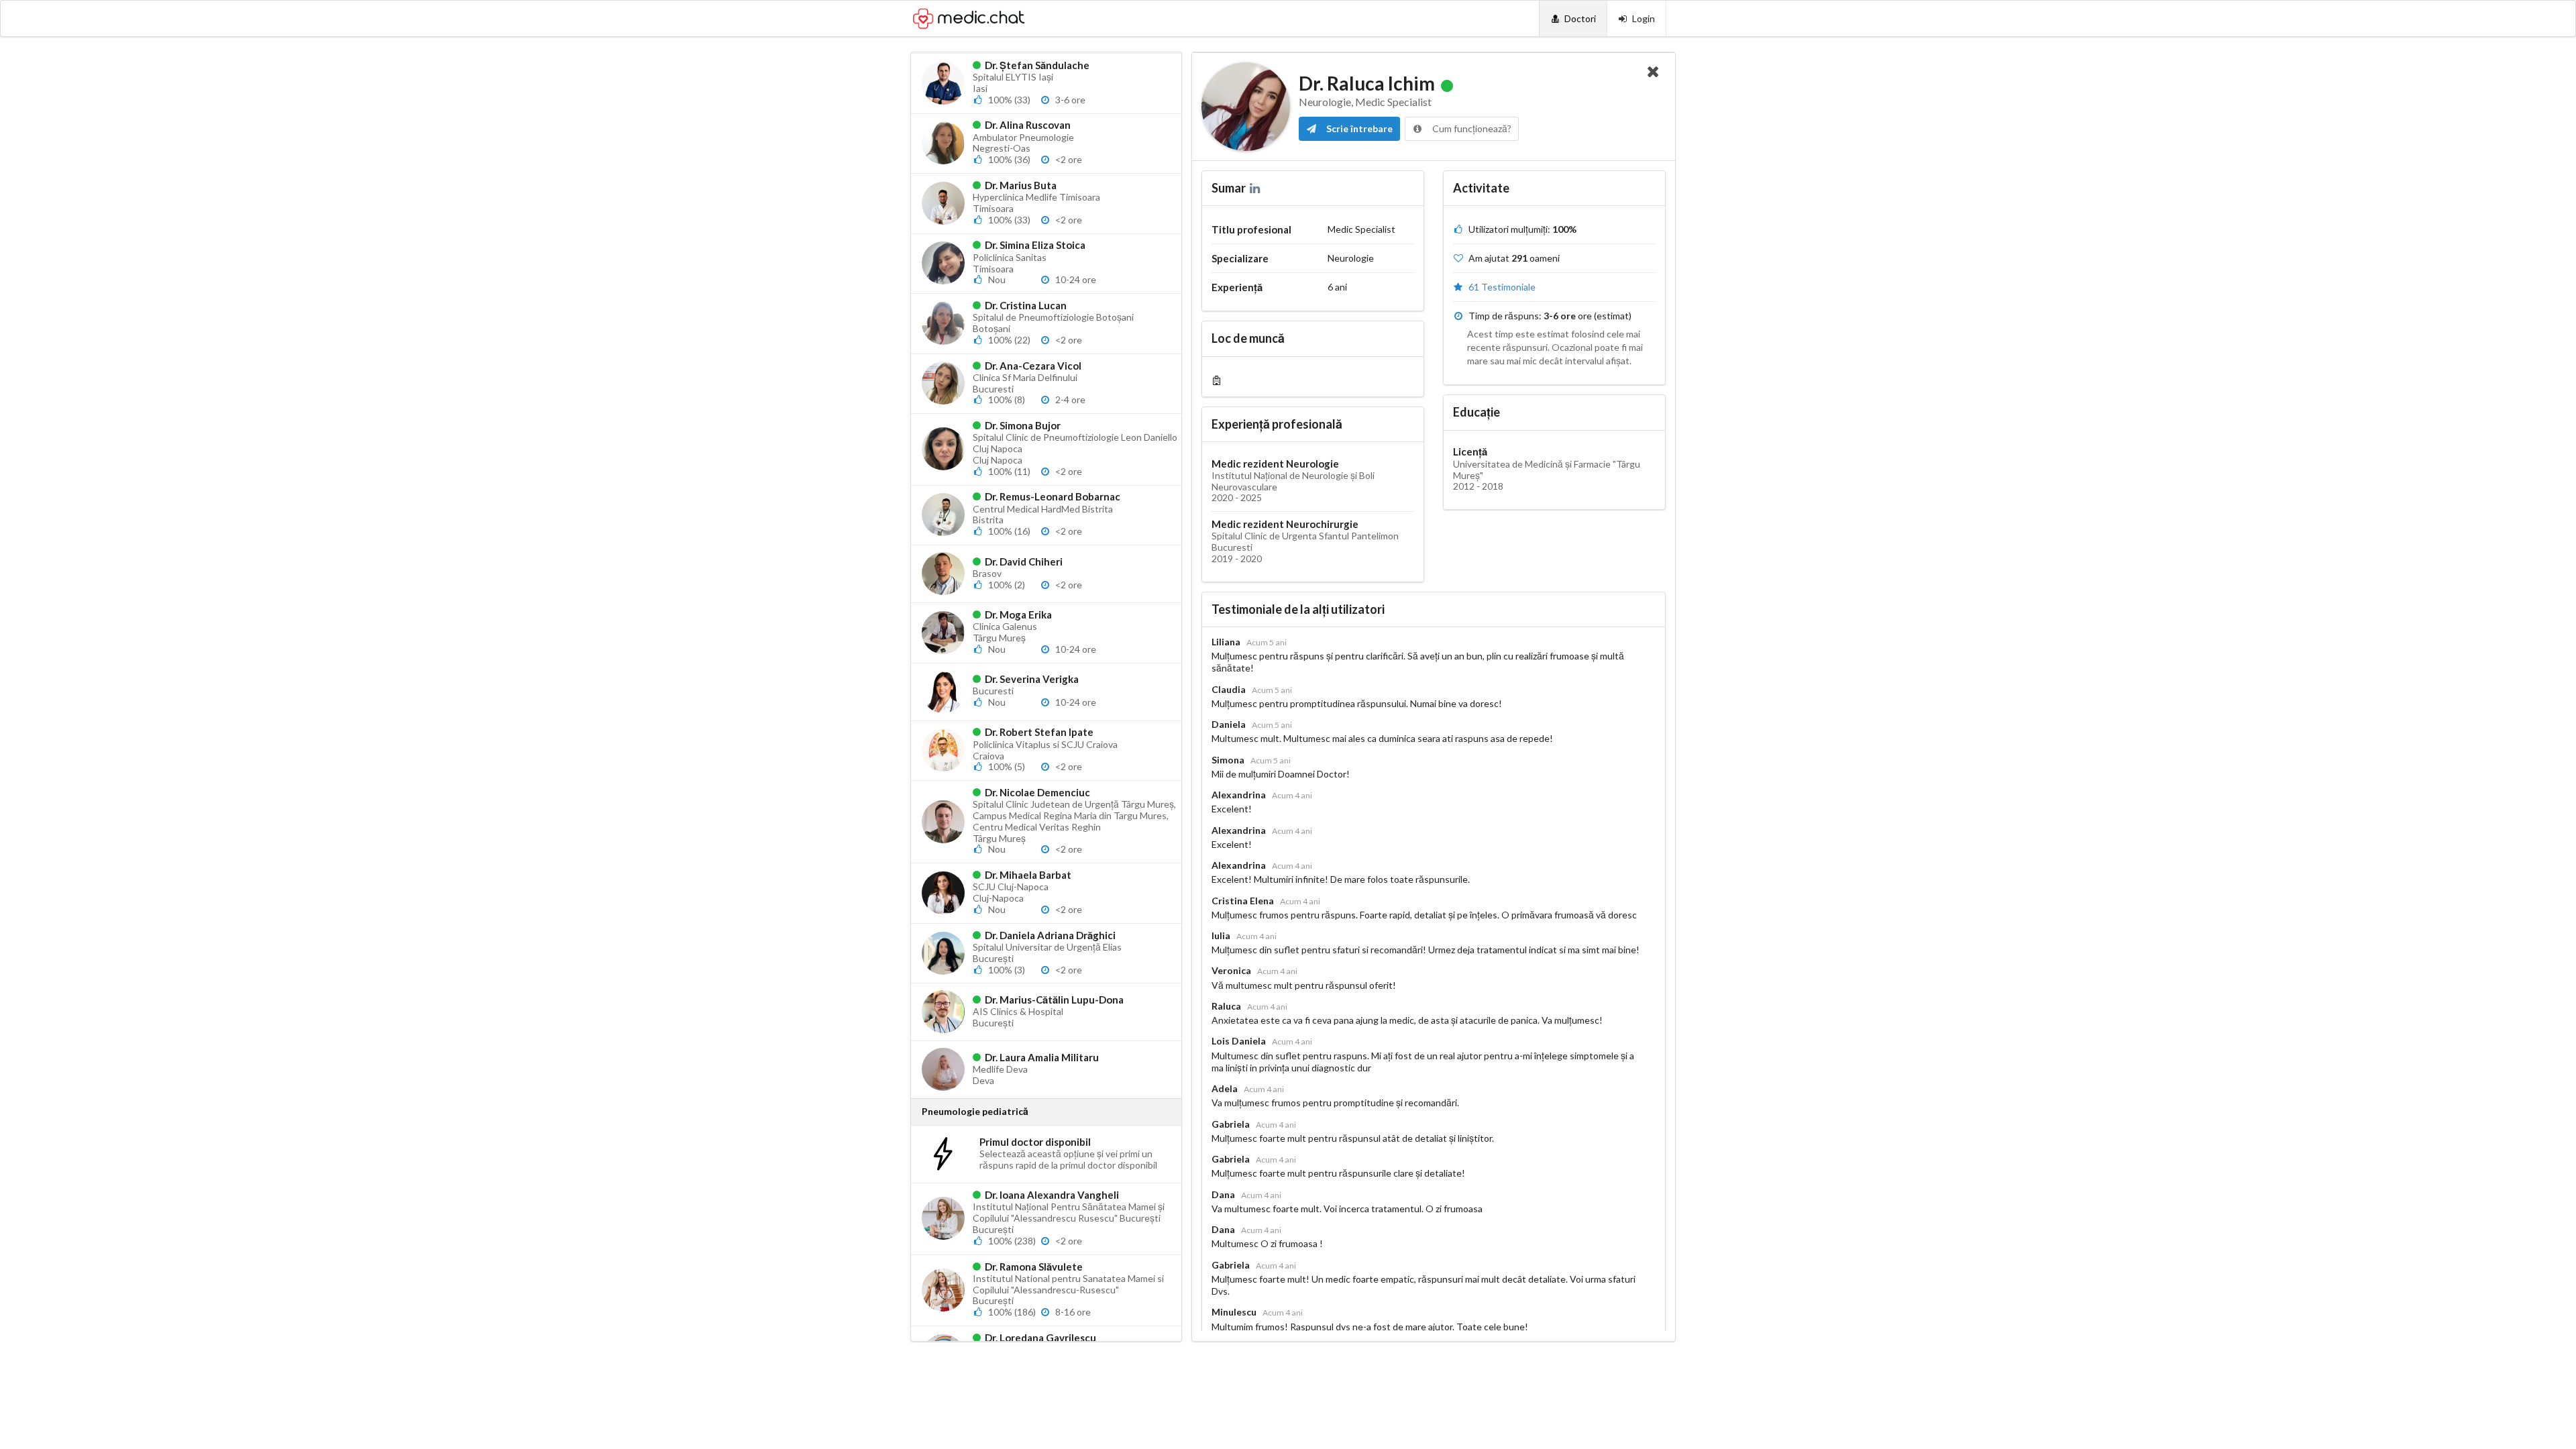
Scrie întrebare (1358, 128)
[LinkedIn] (1256, 188)
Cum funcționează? (1471, 128)
